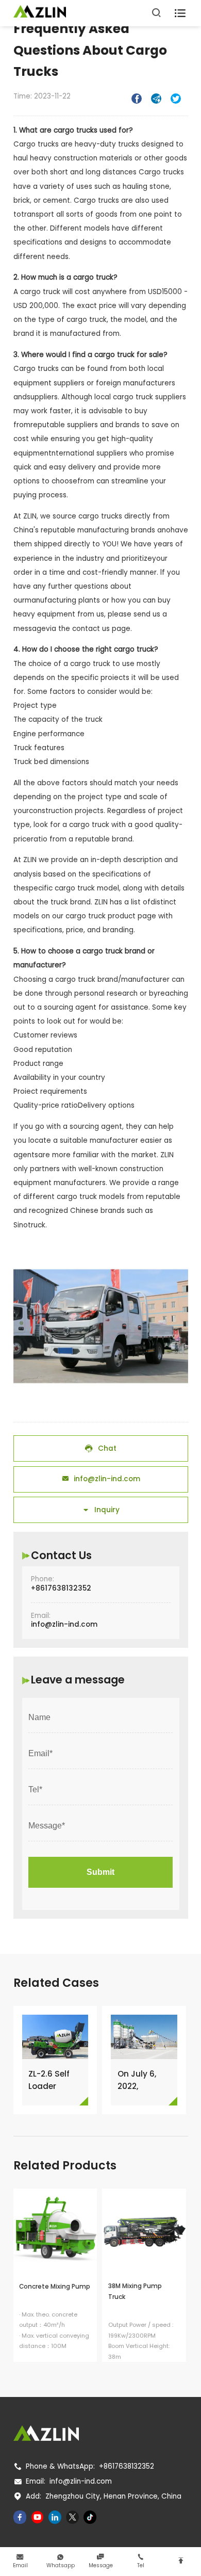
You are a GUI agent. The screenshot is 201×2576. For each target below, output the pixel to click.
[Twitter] (73, 2517)
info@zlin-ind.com (101, 1479)
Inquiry (101, 1510)
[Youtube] (38, 2517)
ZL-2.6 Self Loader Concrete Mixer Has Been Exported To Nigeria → (52, 2080)
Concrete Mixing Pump (55, 2287)
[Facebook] (20, 2517)
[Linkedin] (55, 2517)
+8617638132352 (61, 1588)
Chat (100, 1448)
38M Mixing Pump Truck (135, 2291)
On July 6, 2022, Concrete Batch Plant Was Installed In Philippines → (144, 2080)
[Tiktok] (90, 2517)
